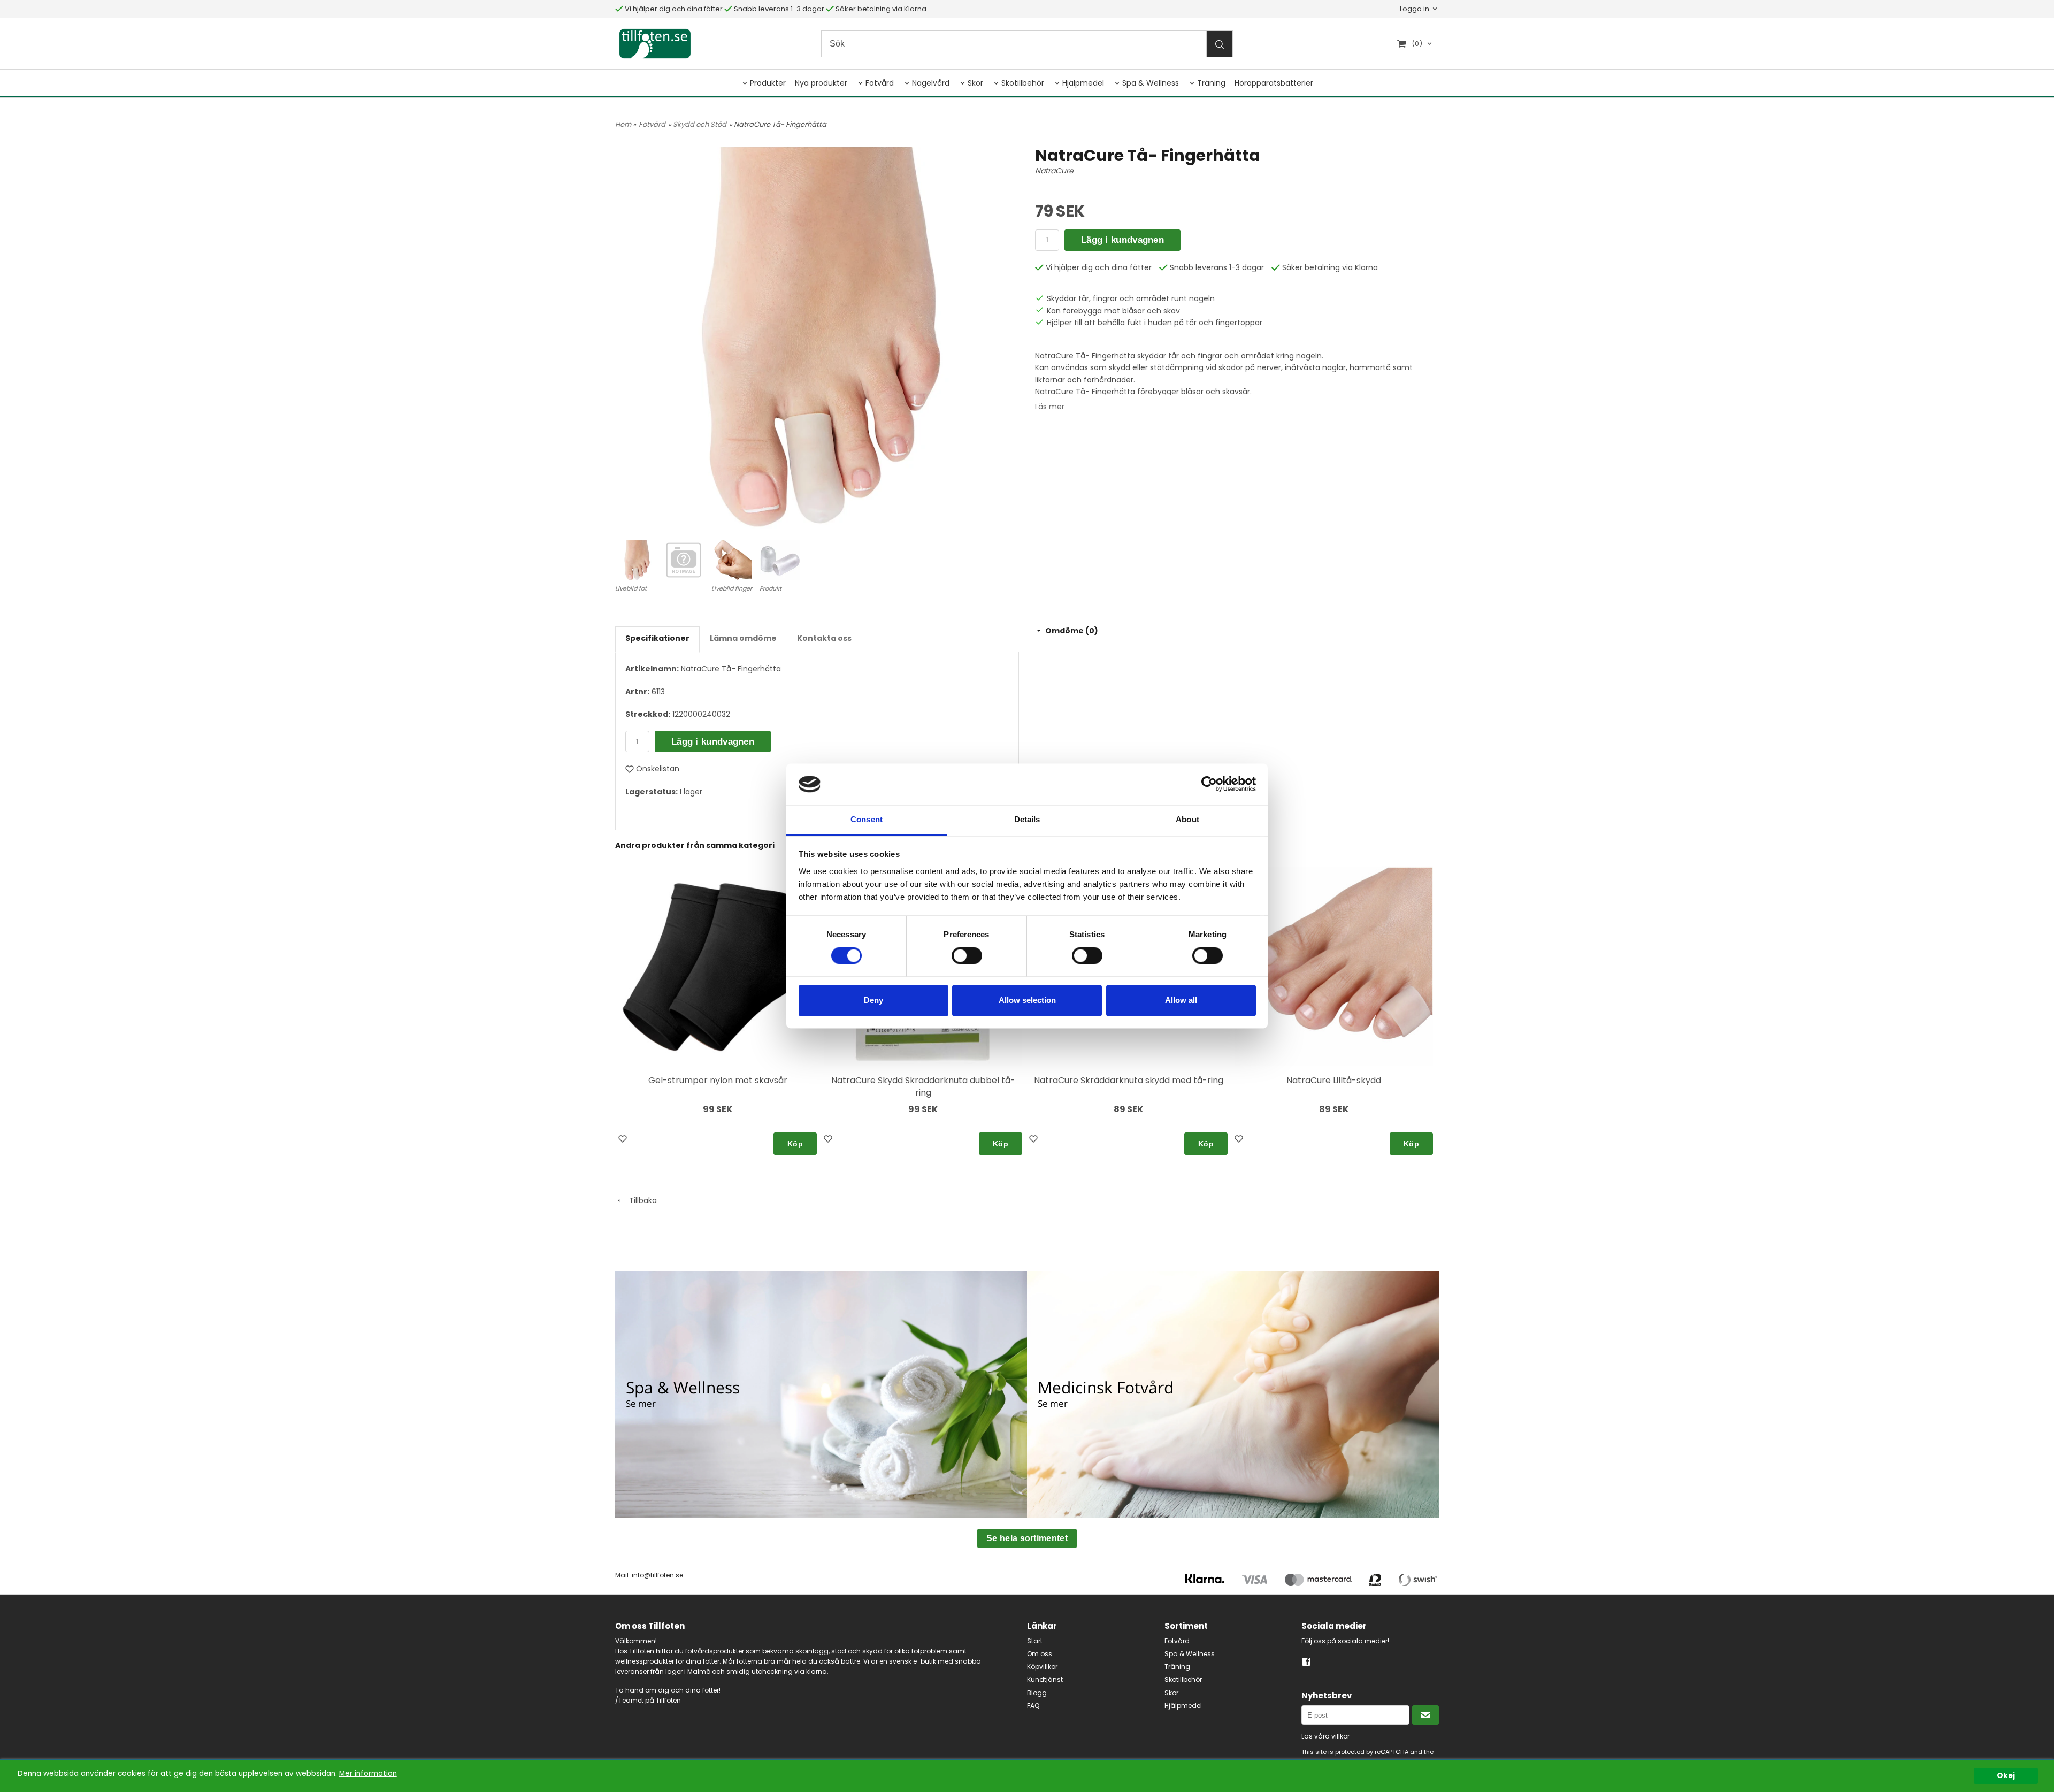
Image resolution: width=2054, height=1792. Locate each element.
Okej (2006, 1776)
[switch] (967, 956)
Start (1035, 1641)
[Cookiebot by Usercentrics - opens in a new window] (1209, 784)
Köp (795, 1144)
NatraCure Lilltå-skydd (1334, 1080)
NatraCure (1054, 171)
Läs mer (1050, 407)
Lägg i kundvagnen (1122, 240)
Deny (873, 1000)
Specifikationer (657, 638)
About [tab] (1187, 819)
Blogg (1037, 1693)
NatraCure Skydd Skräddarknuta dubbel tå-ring (923, 1086)
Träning (1211, 83)
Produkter (768, 83)
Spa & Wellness (1151, 83)
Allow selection (1027, 1000)
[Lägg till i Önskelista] (624, 1140)
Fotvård (880, 83)
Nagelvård (931, 83)
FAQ (1033, 1706)
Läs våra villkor (1325, 1736)
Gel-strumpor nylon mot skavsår (718, 1080)
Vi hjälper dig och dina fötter (673, 9)
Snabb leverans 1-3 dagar (778, 9)
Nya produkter (821, 83)
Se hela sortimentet (1027, 1538)
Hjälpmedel (1083, 83)
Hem (623, 124)
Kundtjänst (1045, 1679)
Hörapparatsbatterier (1274, 83)
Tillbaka (640, 1200)
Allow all (1181, 1000)
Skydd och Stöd (700, 124)
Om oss (1040, 1654)
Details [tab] (1027, 819)
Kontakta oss (824, 638)
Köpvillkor (1042, 1667)
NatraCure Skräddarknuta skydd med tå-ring (1129, 1080)
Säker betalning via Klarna (880, 9)
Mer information (368, 1774)
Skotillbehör (1023, 83)
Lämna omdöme (743, 638)
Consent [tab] (867, 819)
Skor (975, 83)
